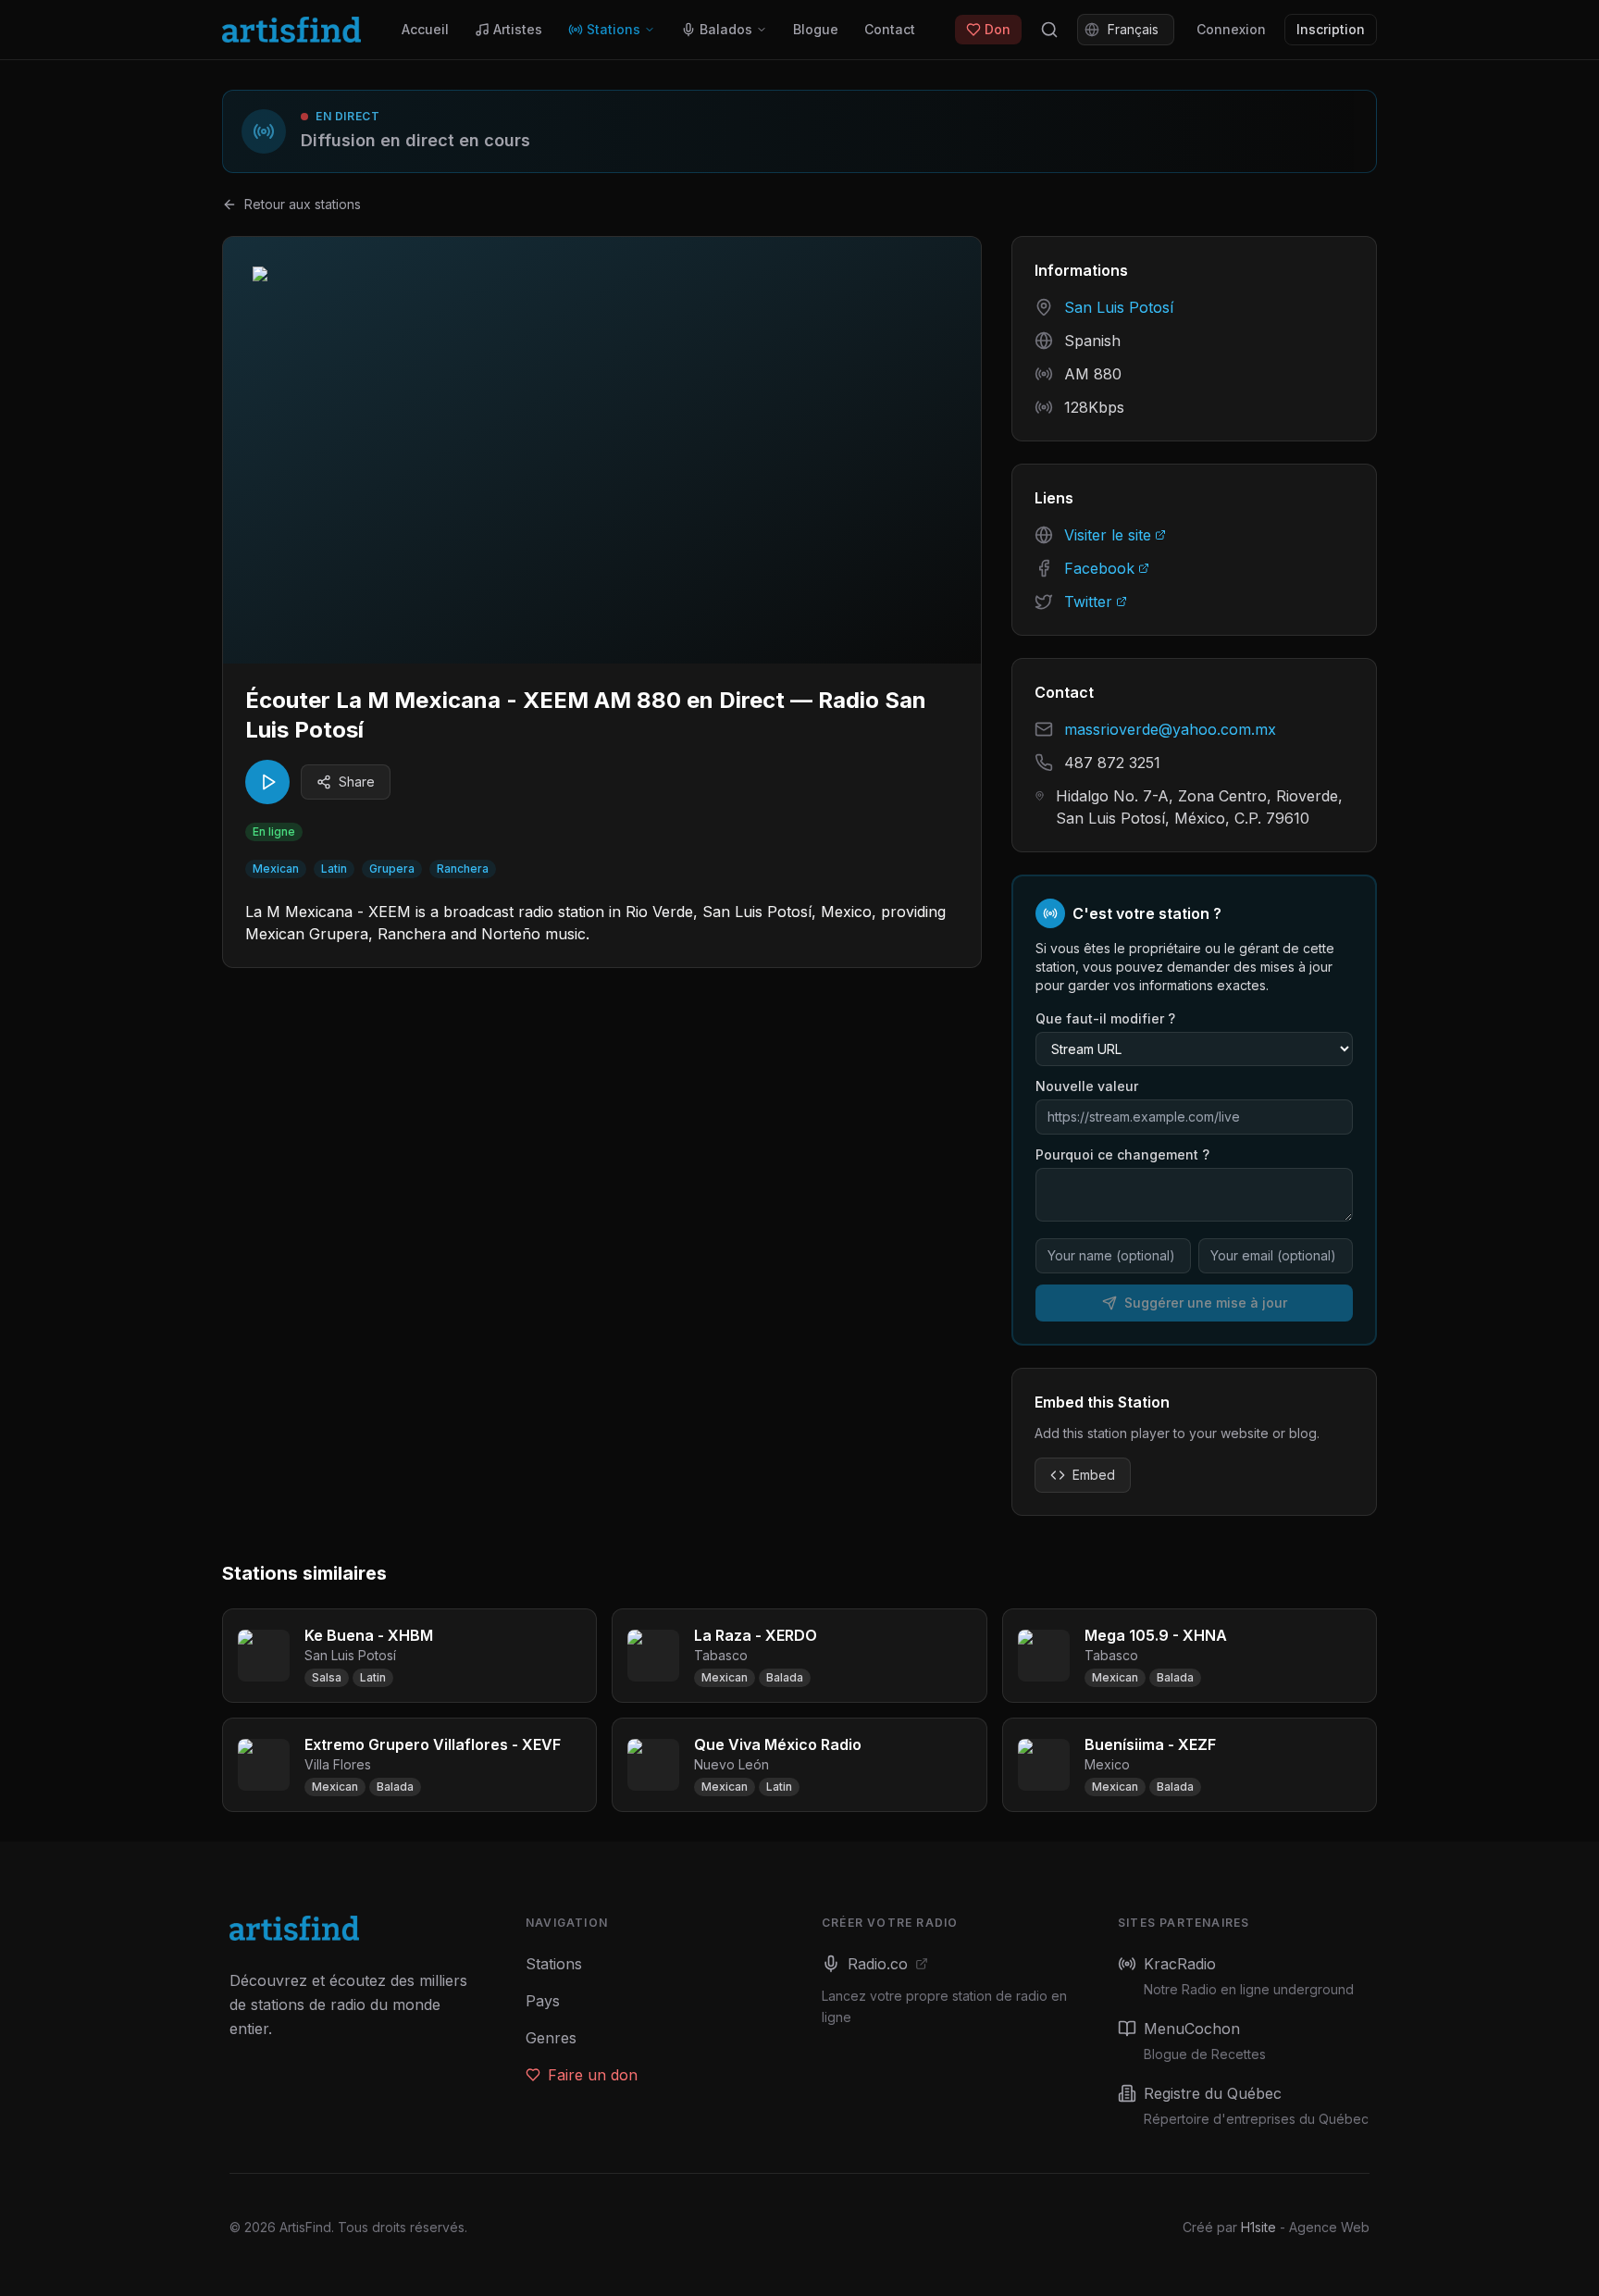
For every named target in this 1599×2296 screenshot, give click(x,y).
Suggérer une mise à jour (1206, 1303)
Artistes (518, 29)
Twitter (1088, 602)
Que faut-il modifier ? (1105, 1018)
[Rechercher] (1049, 30)
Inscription (1331, 29)
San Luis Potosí (1119, 307)
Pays (543, 2001)
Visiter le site (1108, 535)
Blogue (816, 29)
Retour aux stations (303, 204)
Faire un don (593, 2075)
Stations (614, 29)
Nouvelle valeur (1087, 1086)
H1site (1258, 2227)
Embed (1094, 1475)
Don (998, 29)
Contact (890, 29)
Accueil (425, 29)
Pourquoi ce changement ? (1122, 1154)
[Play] (267, 782)
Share (357, 782)
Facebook (1099, 568)
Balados (726, 29)
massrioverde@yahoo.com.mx (1170, 729)
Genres (551, 2038)
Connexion (1231, 29)
